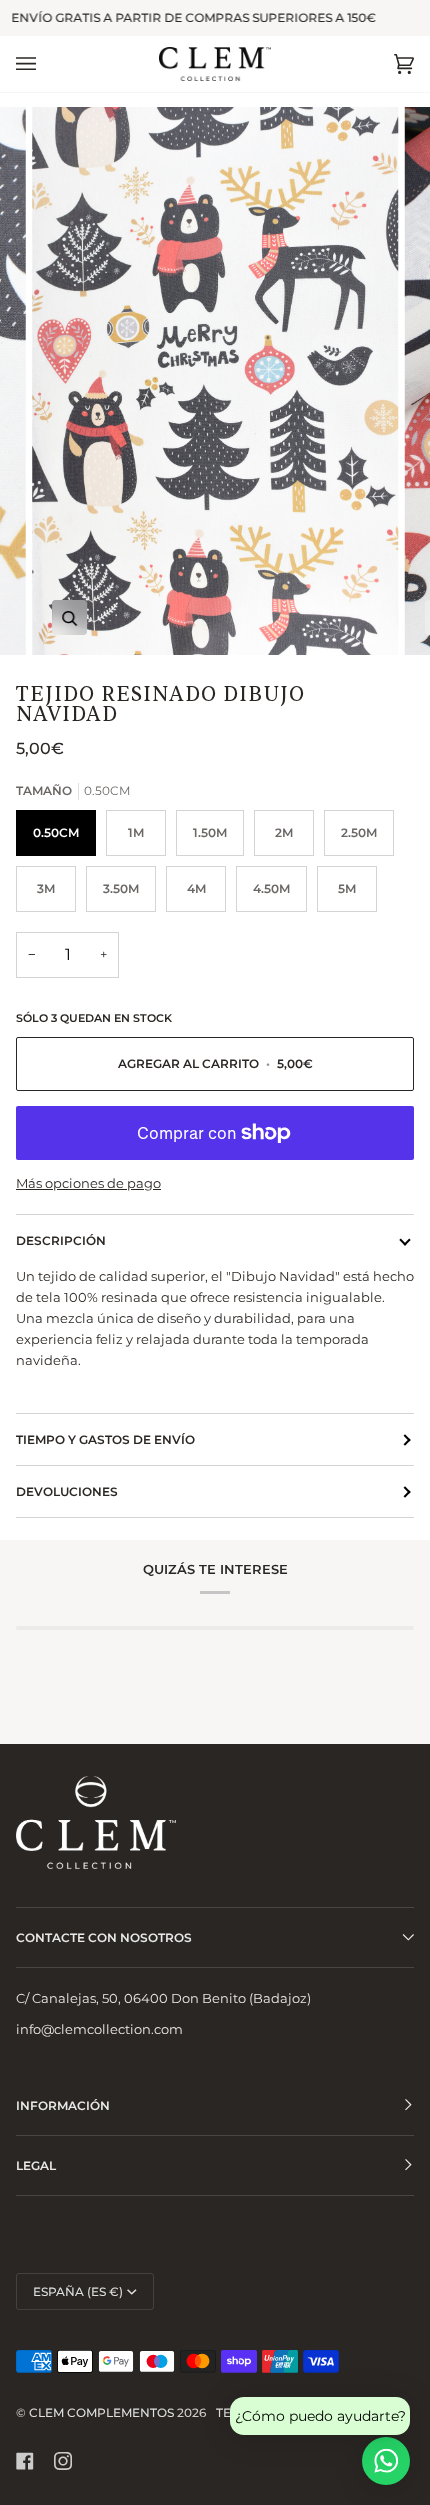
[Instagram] (63, 2461)
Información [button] (63, 2105)
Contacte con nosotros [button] (104, 1937)
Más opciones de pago (88, 1183)
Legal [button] (36, 2165)
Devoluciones (67, 1491)
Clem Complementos (101, 2412)
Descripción (61, 1240)
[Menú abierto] (46, 64)
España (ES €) (78, 2291)
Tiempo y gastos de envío (105, 1439)
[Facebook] (25, 2461)
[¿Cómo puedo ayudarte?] (386, 2461)
